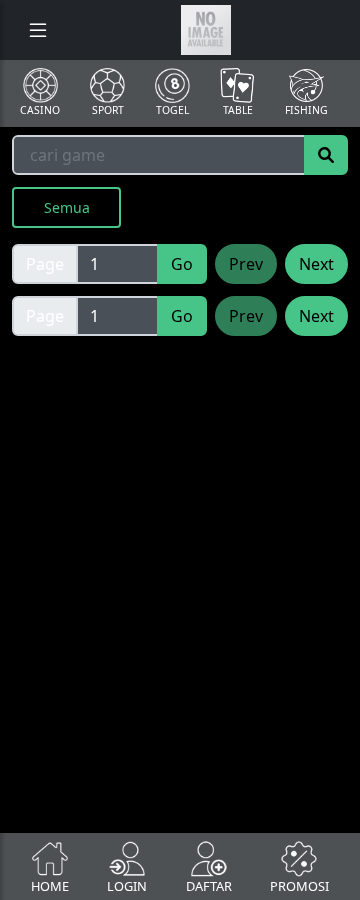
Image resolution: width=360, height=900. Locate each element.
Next (316, 264)
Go (182, 264)
